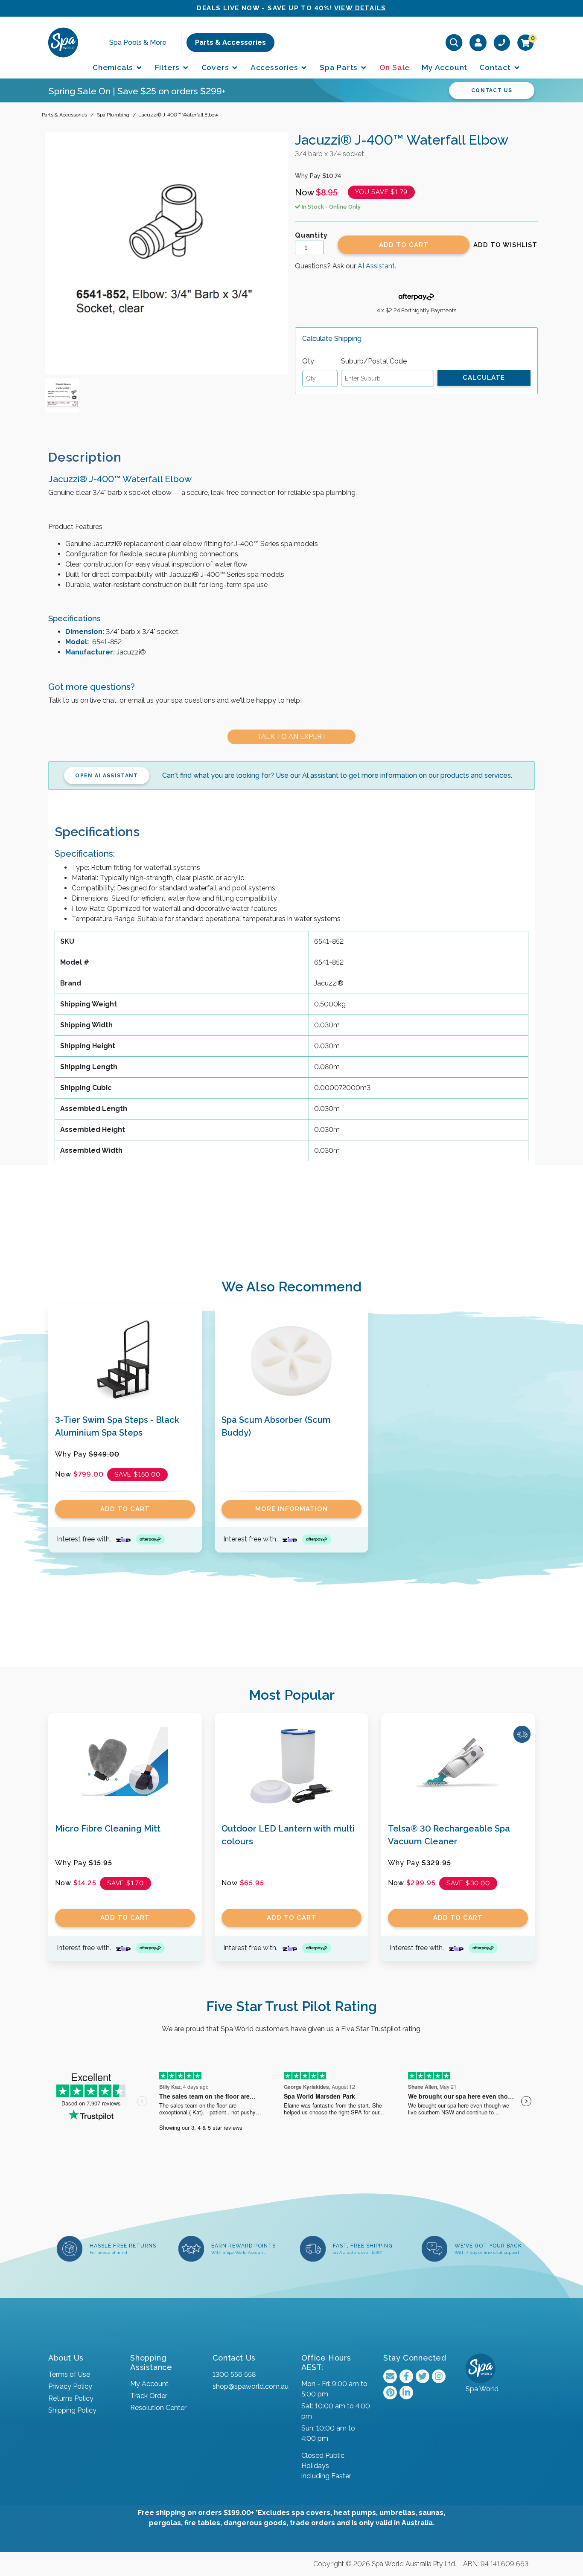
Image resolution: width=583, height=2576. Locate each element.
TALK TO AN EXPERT (292, 737)
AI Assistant (376, 266)
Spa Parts (340, 67)
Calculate (484, 378)
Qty (308, 361)
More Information (291, 1509)
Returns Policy (71, 2398)
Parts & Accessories (230, 42)
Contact (496, 67)
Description (85, 457)
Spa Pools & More (138, 42)
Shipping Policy (72, 2410)
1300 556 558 (234, 2374)
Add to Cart (404, 245)
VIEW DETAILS (360, 8)
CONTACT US (492, 90)
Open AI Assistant (106, 776)
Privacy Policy (70, 2386)
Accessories (275, 67)
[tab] (92, 457)
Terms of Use (69, 2374)
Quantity (311, 235)
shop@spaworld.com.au (251, 2386)
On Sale (395, 67)
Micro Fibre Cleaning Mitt (108, 1829)
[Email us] (390, 2376)
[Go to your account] (478, 42)
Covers (216, 67)
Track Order (149, 2396)
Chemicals (114, 67)
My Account (445, 67)
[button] (505, 245)
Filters (168, 67)
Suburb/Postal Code (374, 361)
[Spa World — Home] (63, 42)
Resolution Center (158, 2408)
